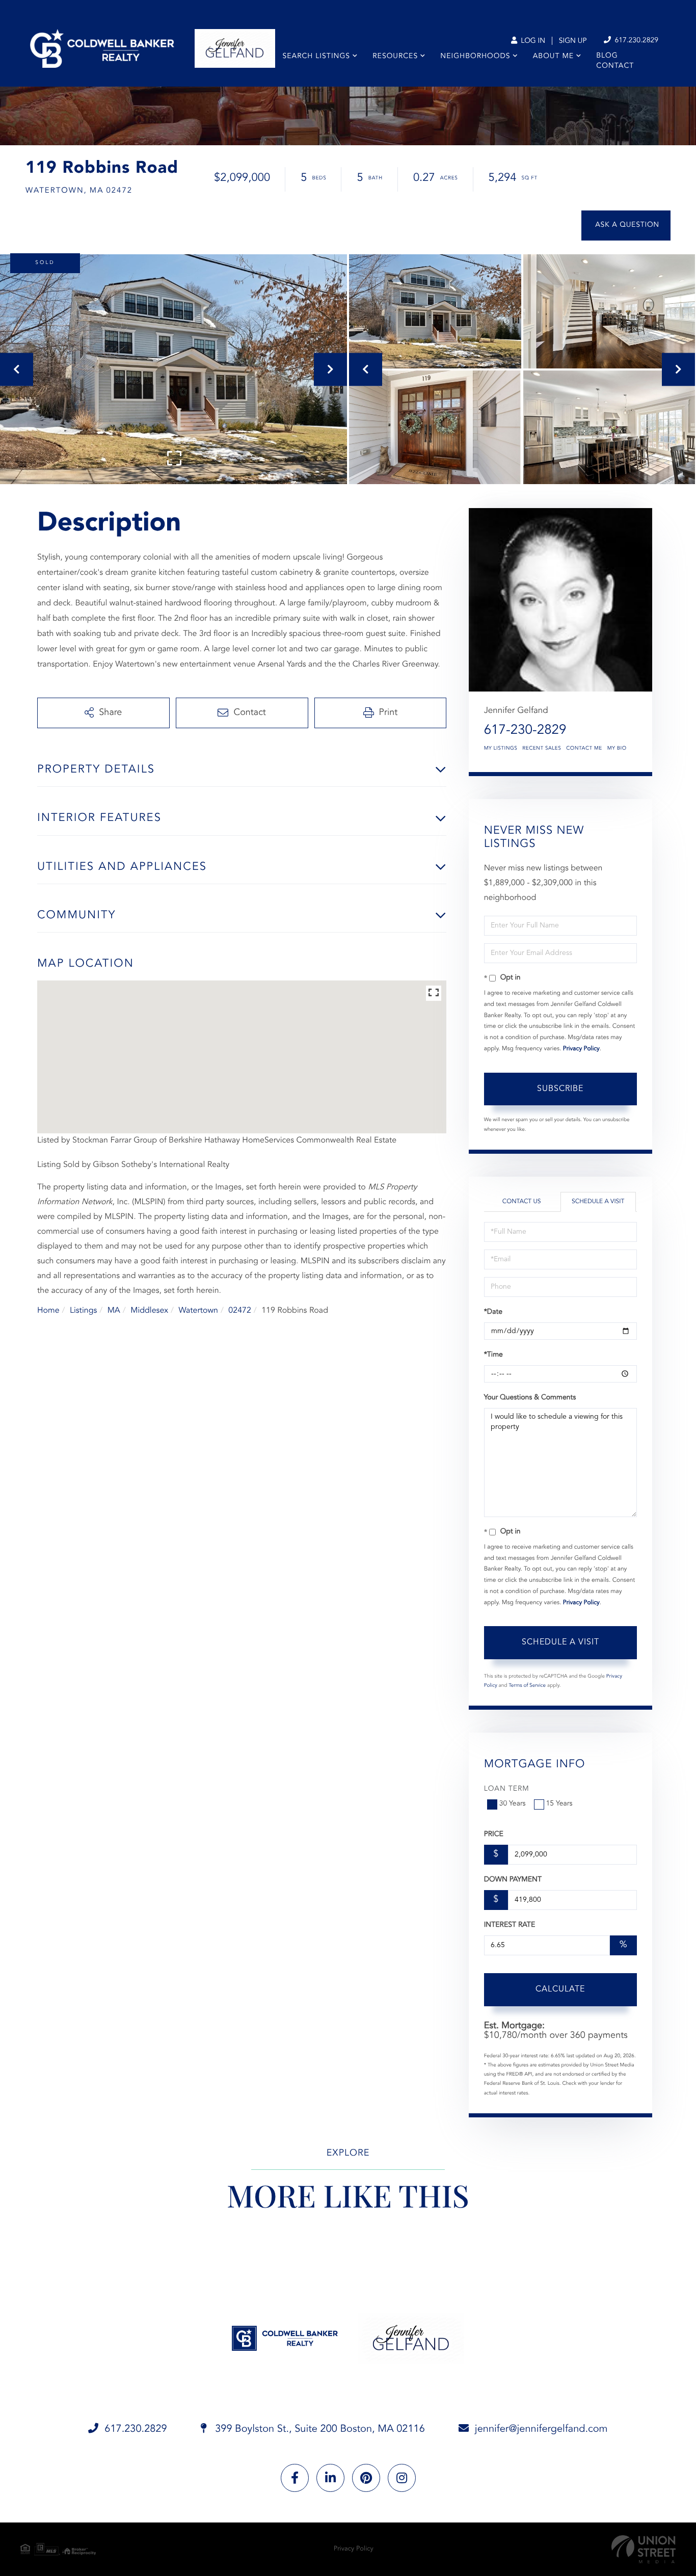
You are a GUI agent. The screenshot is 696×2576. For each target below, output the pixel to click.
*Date (493, 1312)
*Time (493, 1355)
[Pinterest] (366, 2478)
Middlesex (149, 1311)
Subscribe (560, 1089)
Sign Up (573, 41)
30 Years (513, 1804)
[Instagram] (402, 2478)
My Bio (617, 749)
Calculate (560, 1989)
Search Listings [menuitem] (317, 57)
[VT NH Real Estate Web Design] (644, 2549)
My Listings (501, 749)
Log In (532, 41)
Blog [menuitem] (607, 56)
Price (494, 1835)
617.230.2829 (635, 41)
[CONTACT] (626, 225)
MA (114, 1311)
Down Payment (513, 1880)
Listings (83, 1311)
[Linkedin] (330, 2478)
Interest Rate (510, 1925)
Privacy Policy (581, 1049)
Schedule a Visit (598, 1202)
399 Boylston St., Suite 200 (319, 2429)
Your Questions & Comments (530, 1398)
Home (48, 1311)
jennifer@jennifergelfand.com (541, 2429)
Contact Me (584, 749)
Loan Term (507, 1789)
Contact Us (522, 1202)
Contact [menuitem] (615, 66)
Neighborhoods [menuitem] (475, 57)
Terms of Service (527, 1686)
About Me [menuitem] (553, 57)
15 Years (559, 1804)
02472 (239, 1311)
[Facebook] (295, 2478)
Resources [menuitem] (395, 57)
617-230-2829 (525, 731)
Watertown (198, 1311)
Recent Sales (542, 749)
